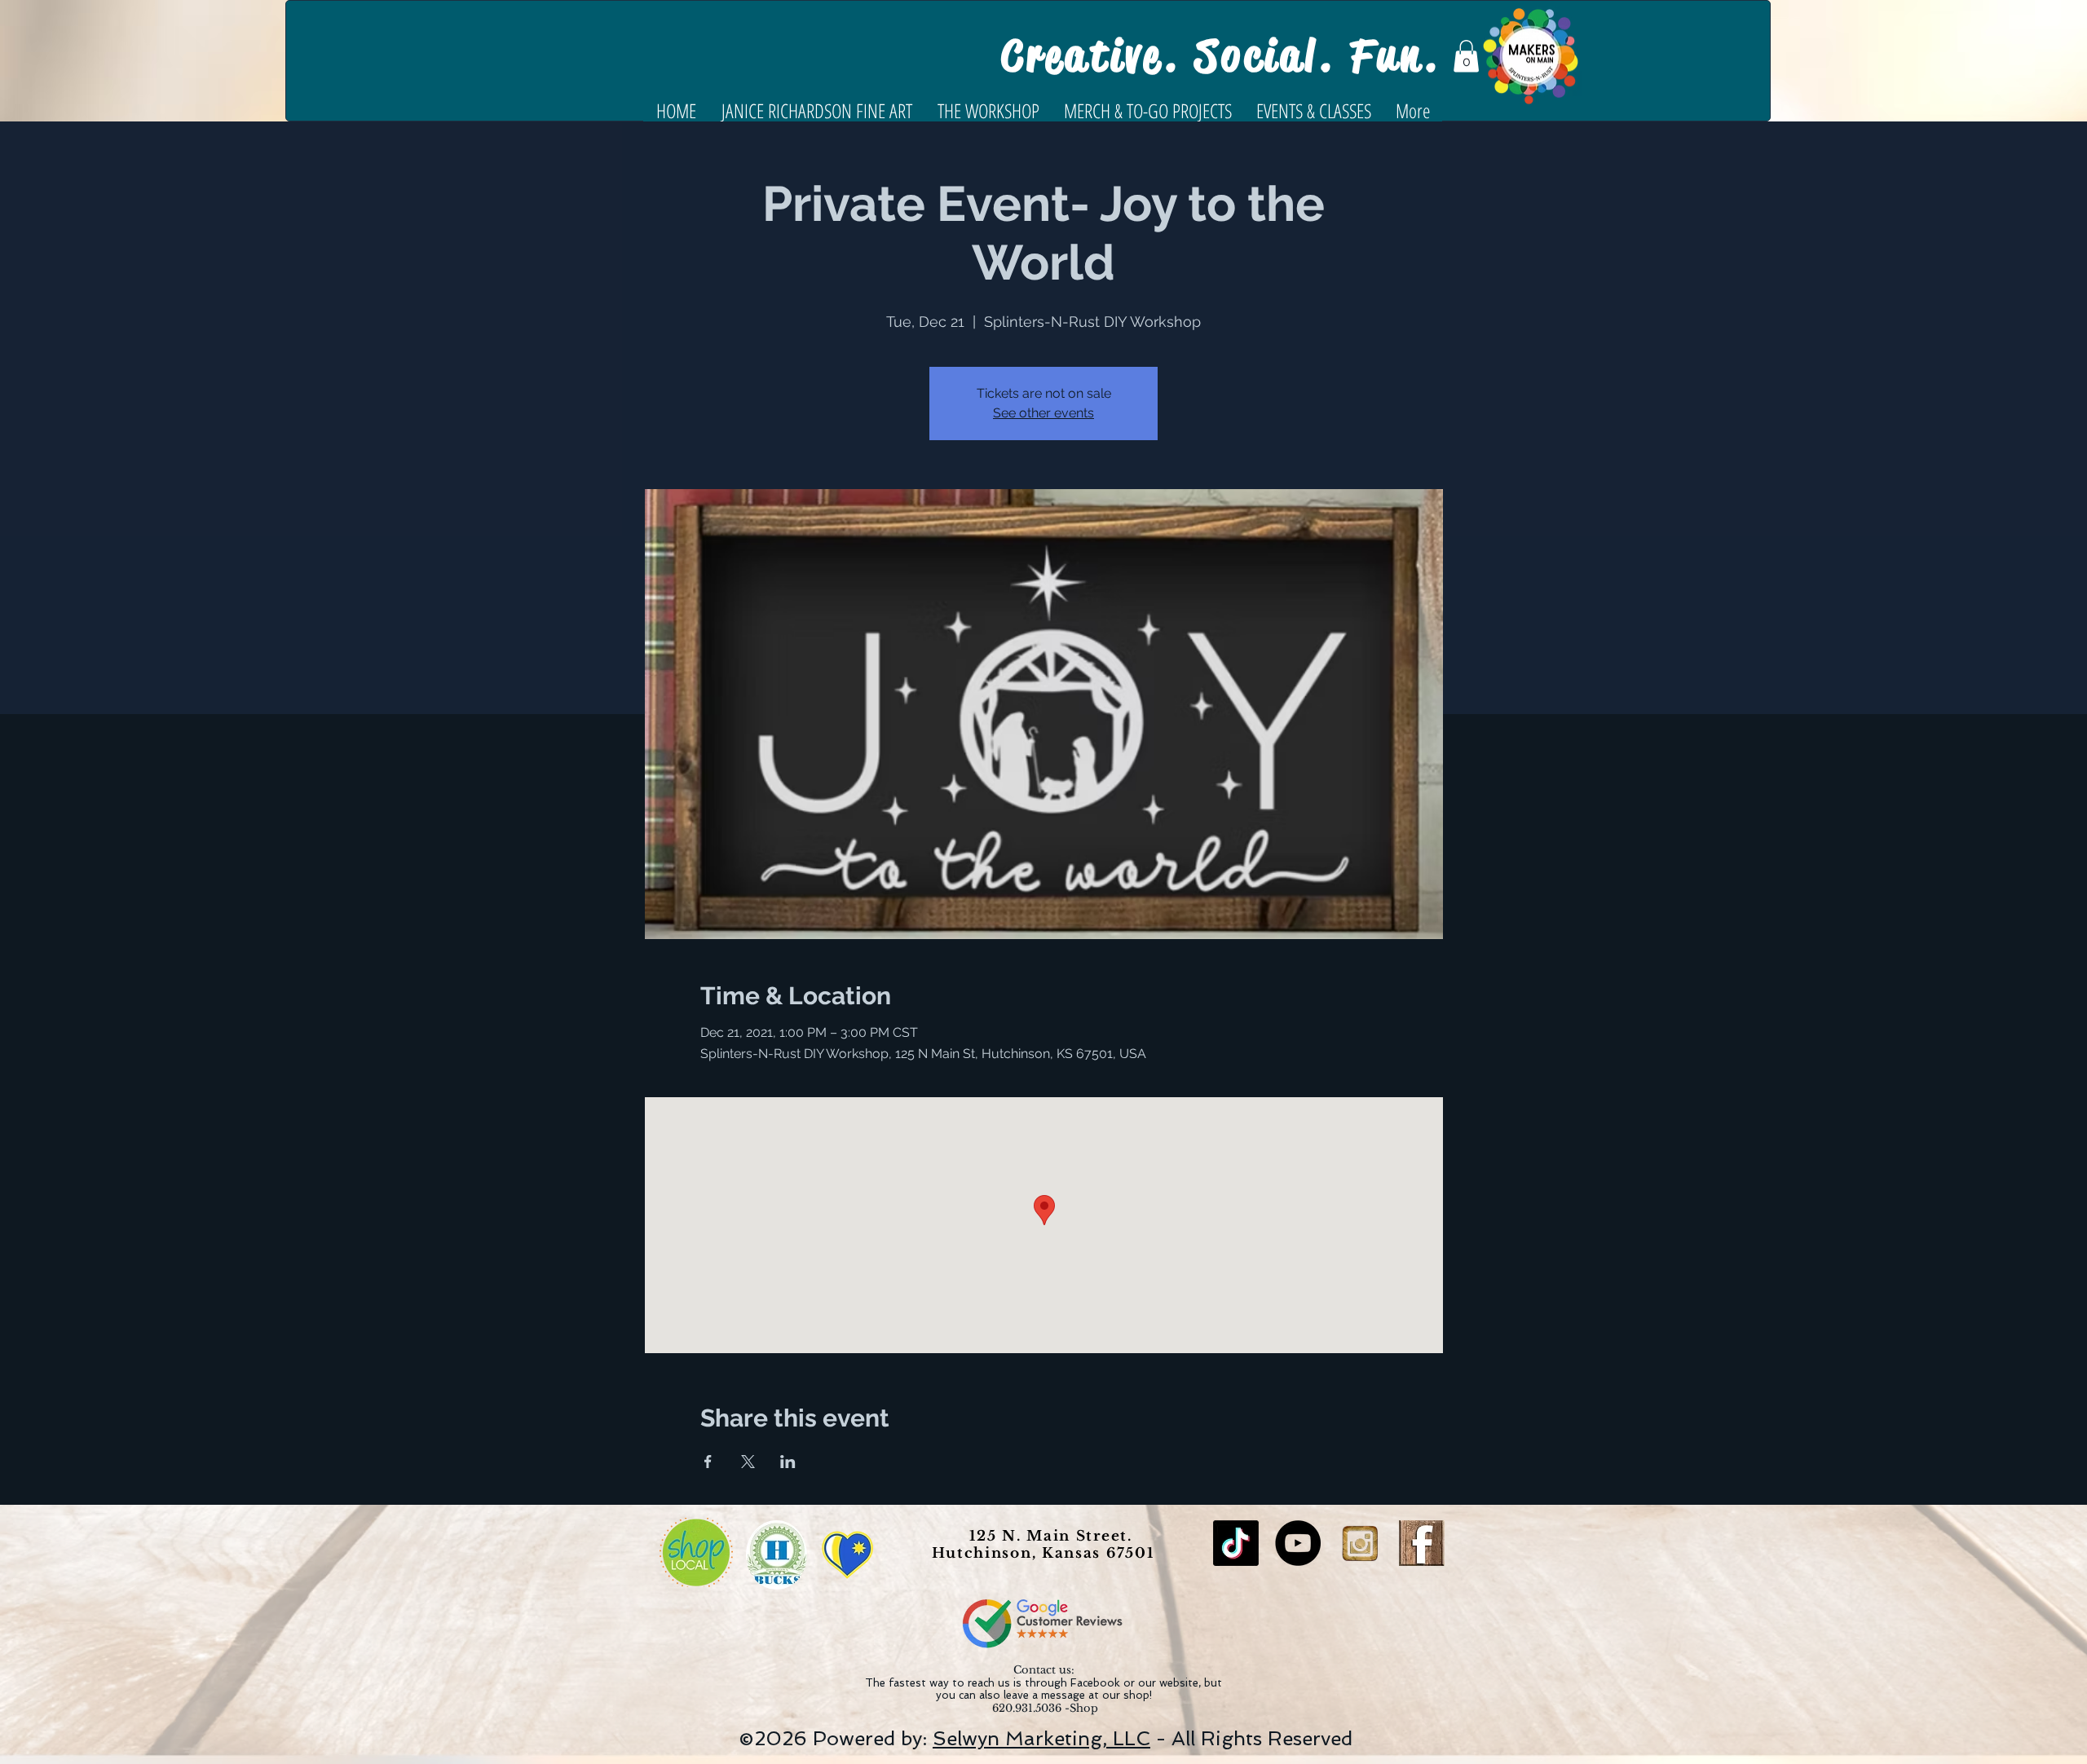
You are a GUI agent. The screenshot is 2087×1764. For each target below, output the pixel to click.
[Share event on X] (748, 1462)
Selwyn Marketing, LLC (1041, 1738)
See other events (1043, 413)
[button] (1466, 56)
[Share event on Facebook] (708, 1462)
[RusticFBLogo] (1422, 1543)
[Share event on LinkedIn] (788, 1462)
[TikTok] (1236, 1543)
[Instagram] (1360, 1543)
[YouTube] (1298, 1543)
